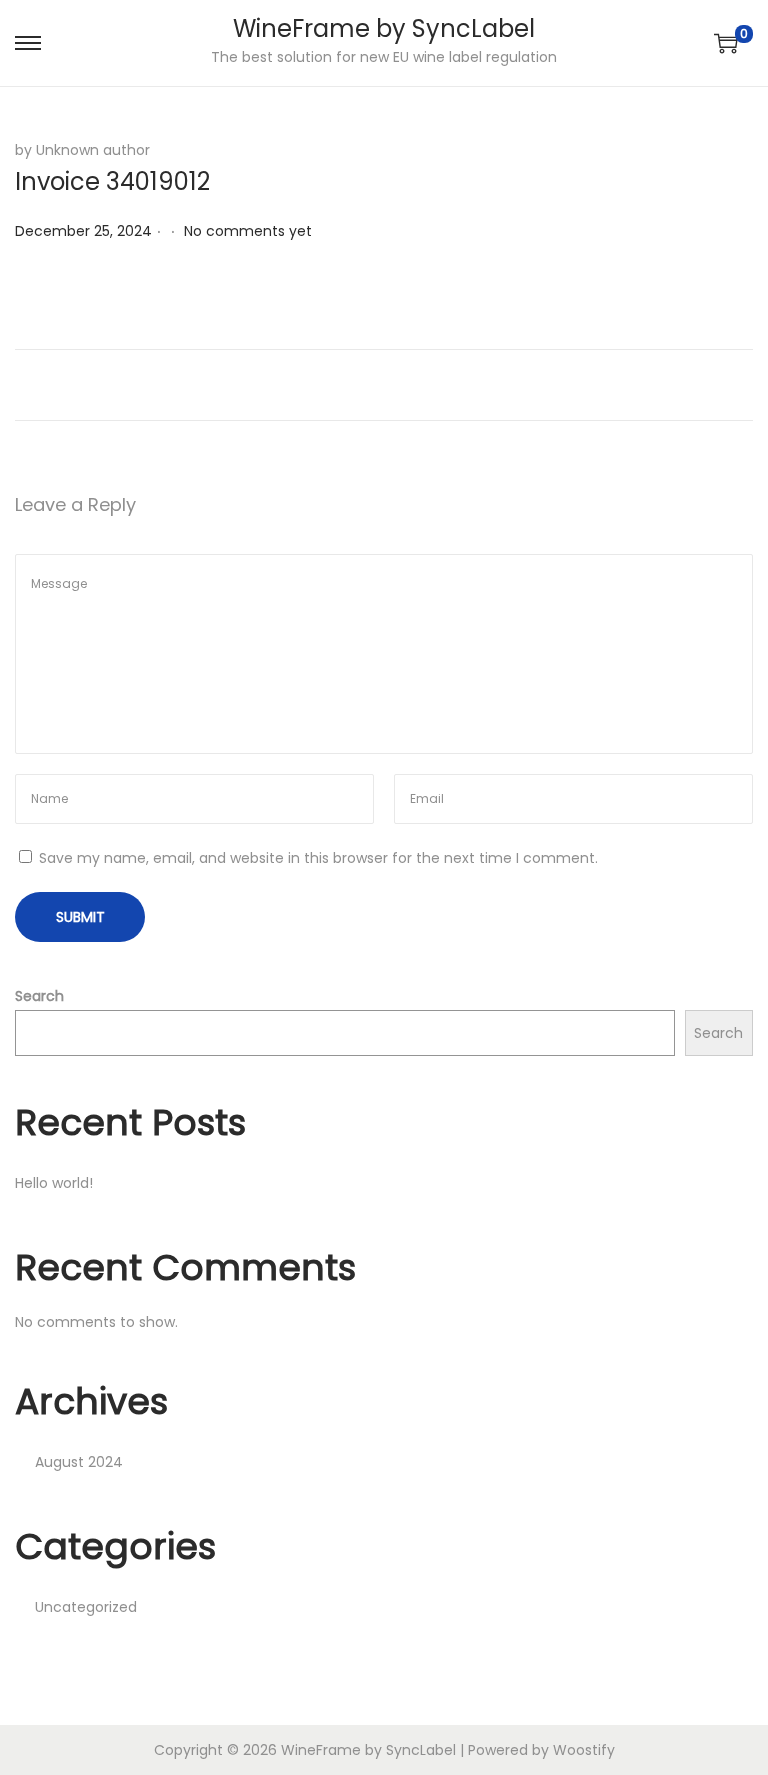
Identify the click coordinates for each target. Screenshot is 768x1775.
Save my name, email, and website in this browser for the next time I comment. (318, 858)
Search (39, 996)
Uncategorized (86, 1607)
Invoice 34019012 (112, 181)
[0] (726, 43)
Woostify (584, 1750)
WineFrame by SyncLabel (384, 28)
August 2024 (79, 1462)
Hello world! (54, 1183)
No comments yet (248, 231)
